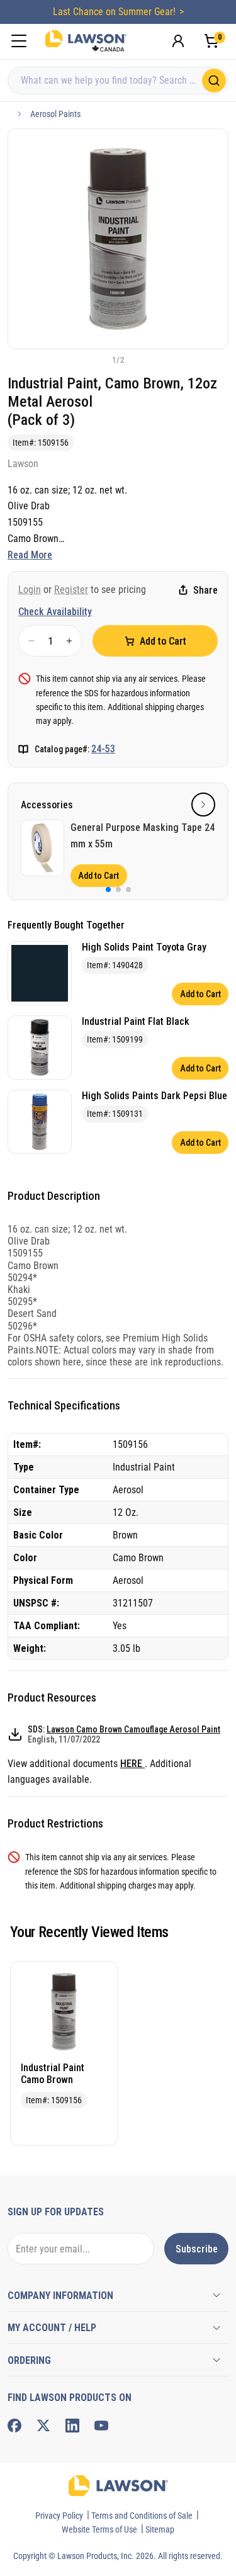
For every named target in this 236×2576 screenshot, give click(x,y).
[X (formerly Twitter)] (43, 2426)
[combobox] (118, 81)
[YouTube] (101, 2426)
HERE (132, 1764)
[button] (98, 359)
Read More (30, 555)
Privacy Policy (59, 2516)
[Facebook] (14, 2426)
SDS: (124, 1734)
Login (30, 590)
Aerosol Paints (55, 114)
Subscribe (197, 2249)
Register (71, 590)
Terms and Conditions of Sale (142, 2516)
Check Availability (55, 612)
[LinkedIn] (72, 2426)
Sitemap (160, 2529)
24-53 (103, 749)
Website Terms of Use (99, 2529)
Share (205, 590)
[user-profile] (178, 41)
